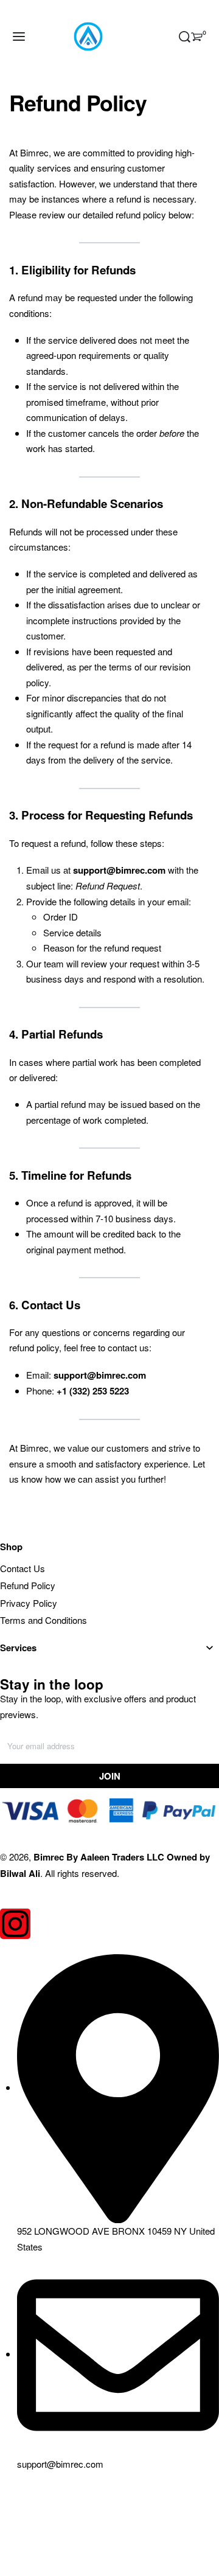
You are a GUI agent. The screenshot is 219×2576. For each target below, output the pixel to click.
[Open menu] (19, 37)
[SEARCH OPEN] (185, 37)
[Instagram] (15, 1924)
